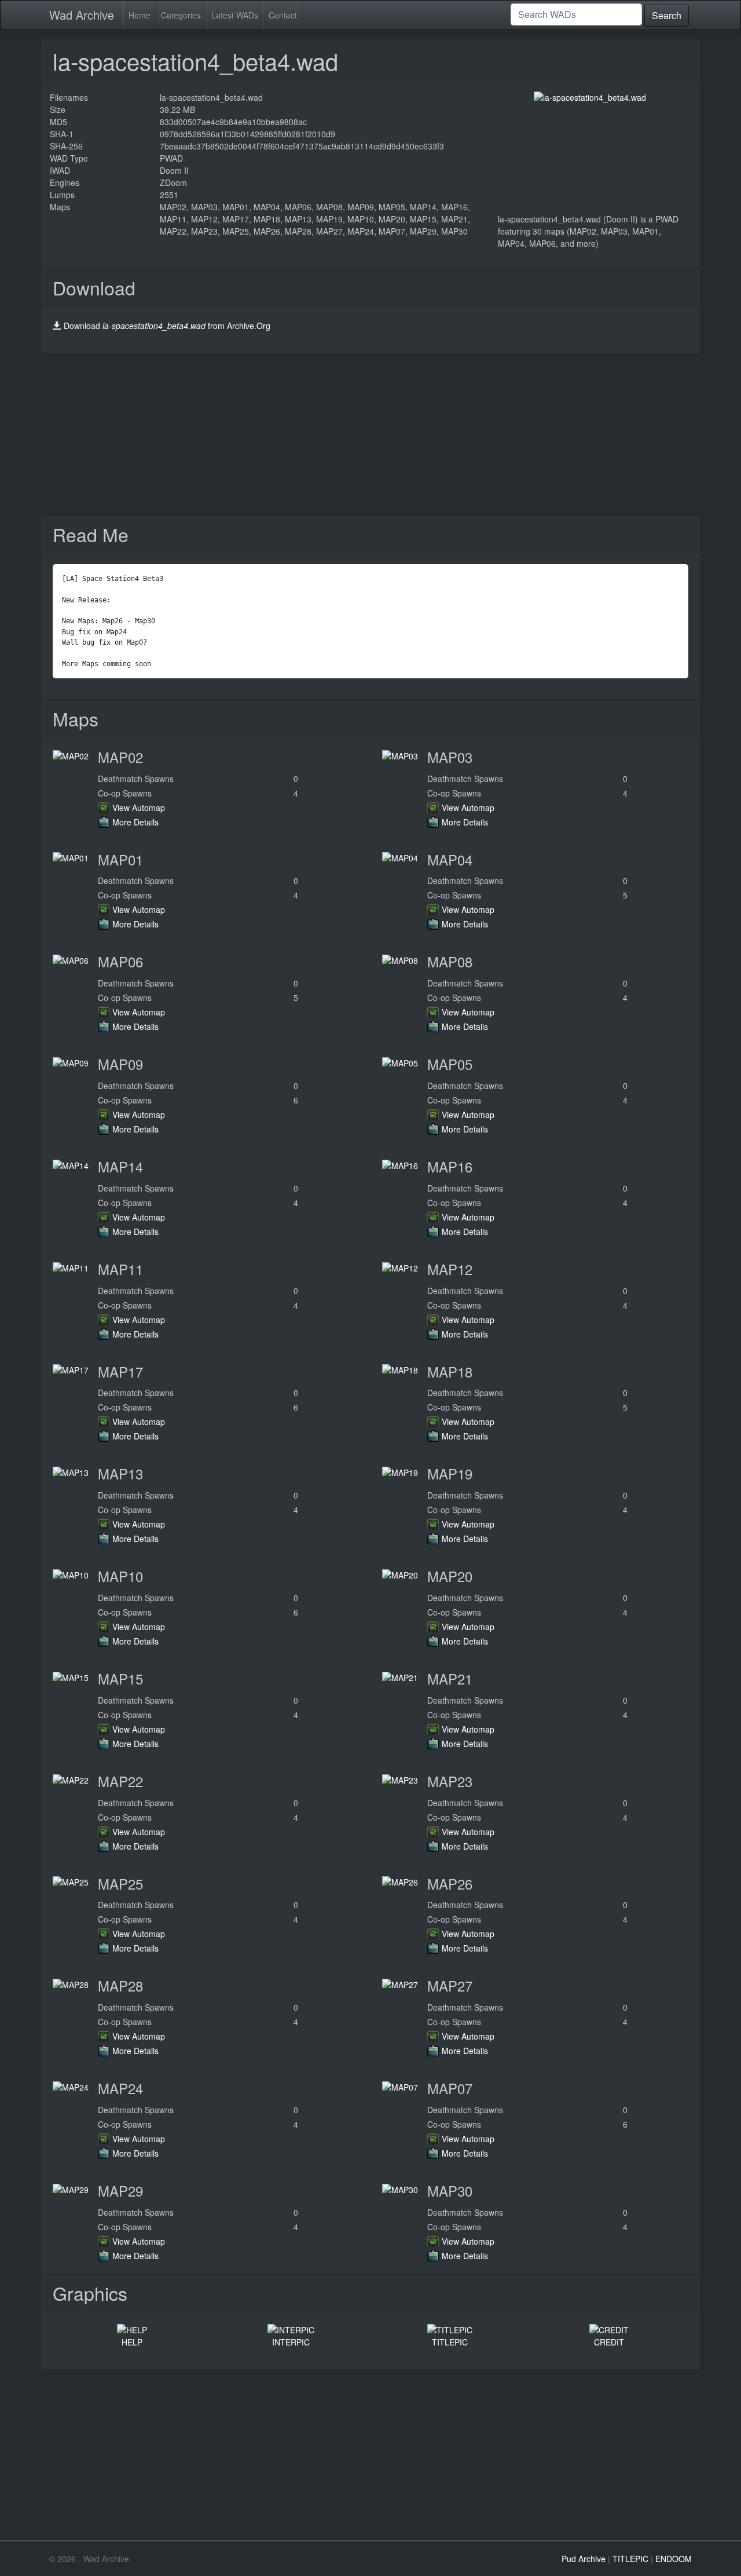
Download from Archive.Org (167, 326)
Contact (283, 15)
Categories (181, 15)
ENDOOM (674, 2559)
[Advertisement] (370, 434)
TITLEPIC (450, 2342)
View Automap (139, 807)
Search (667, 15)
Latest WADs (235, 15)
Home (140, 15)
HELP (132, 2342)
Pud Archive (584, 2559)
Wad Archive (82, 15)
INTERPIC (291, 2342)
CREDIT (609, 2342)
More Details (135, 822)
